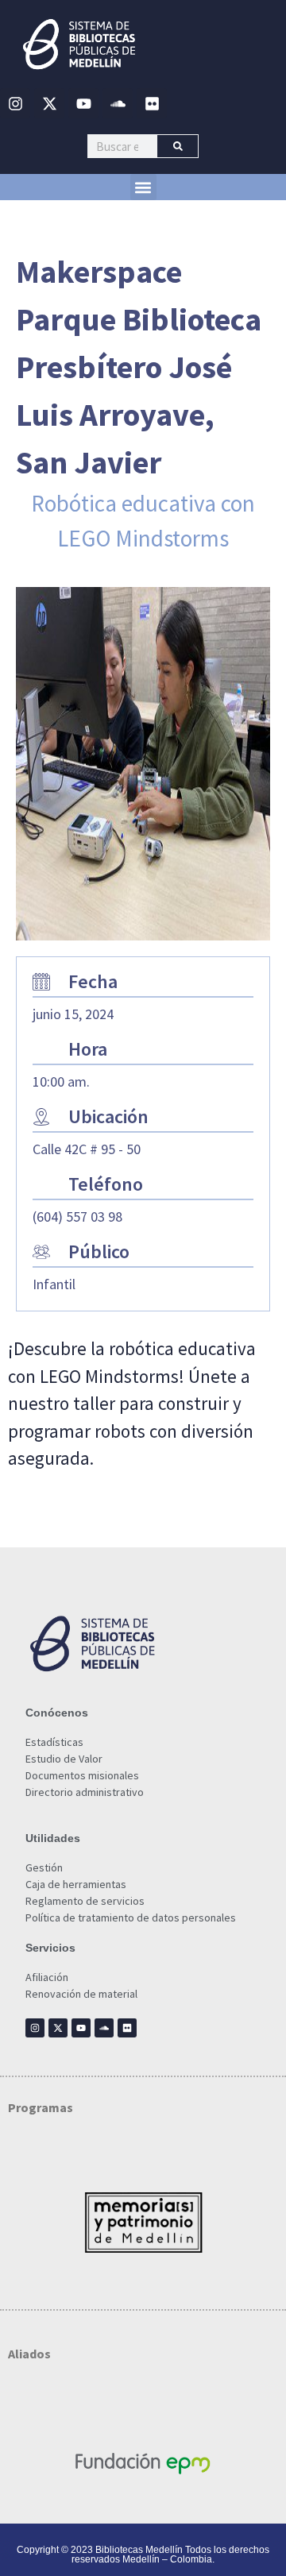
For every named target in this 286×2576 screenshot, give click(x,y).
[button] (143, 187)
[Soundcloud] (118, 103)
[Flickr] (152, 103)
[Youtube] (83, 103)
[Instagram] (15, 103)
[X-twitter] (49, 103)
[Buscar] (178, 146)
